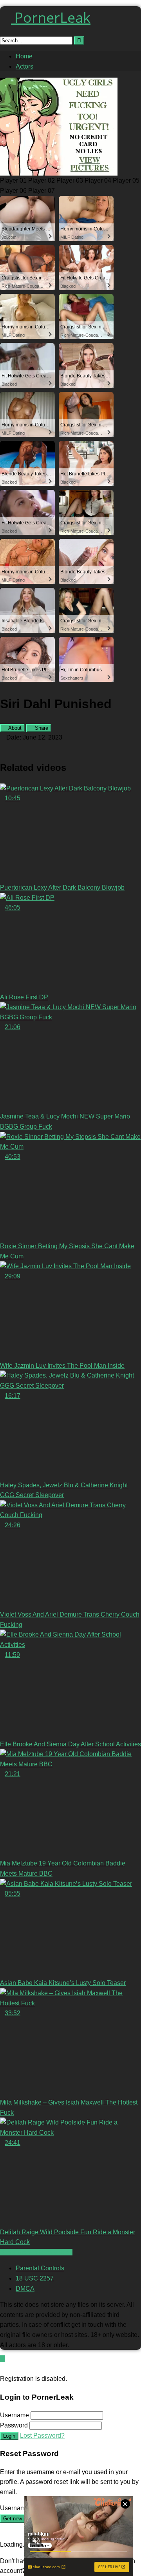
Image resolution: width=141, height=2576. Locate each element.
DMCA (25, 2289)
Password (14, 2425)
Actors (24, 66)
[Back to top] (2, 2359)
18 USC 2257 (35, 2278)
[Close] (2, 2369)
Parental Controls (40, 2268)
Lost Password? (42, 2436)
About (14, 728)
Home (24, 56)
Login (9, 2436)
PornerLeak (51, 17)
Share (41, 728)
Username (14, 2415)
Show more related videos (36, 2252)
